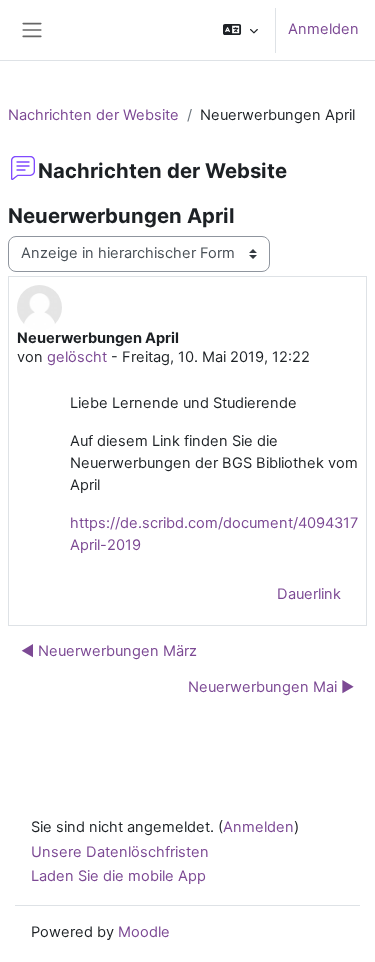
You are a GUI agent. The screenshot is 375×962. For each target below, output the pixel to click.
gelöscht (77, 357)
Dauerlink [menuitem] (309, 594)
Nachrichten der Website (93, 115)
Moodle (144, 932)
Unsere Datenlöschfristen (120, 852)
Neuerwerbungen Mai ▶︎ (271, 687)
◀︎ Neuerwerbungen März (109, 651)
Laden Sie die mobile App (118, 876)
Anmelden (323, 29)
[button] (240, 30)
